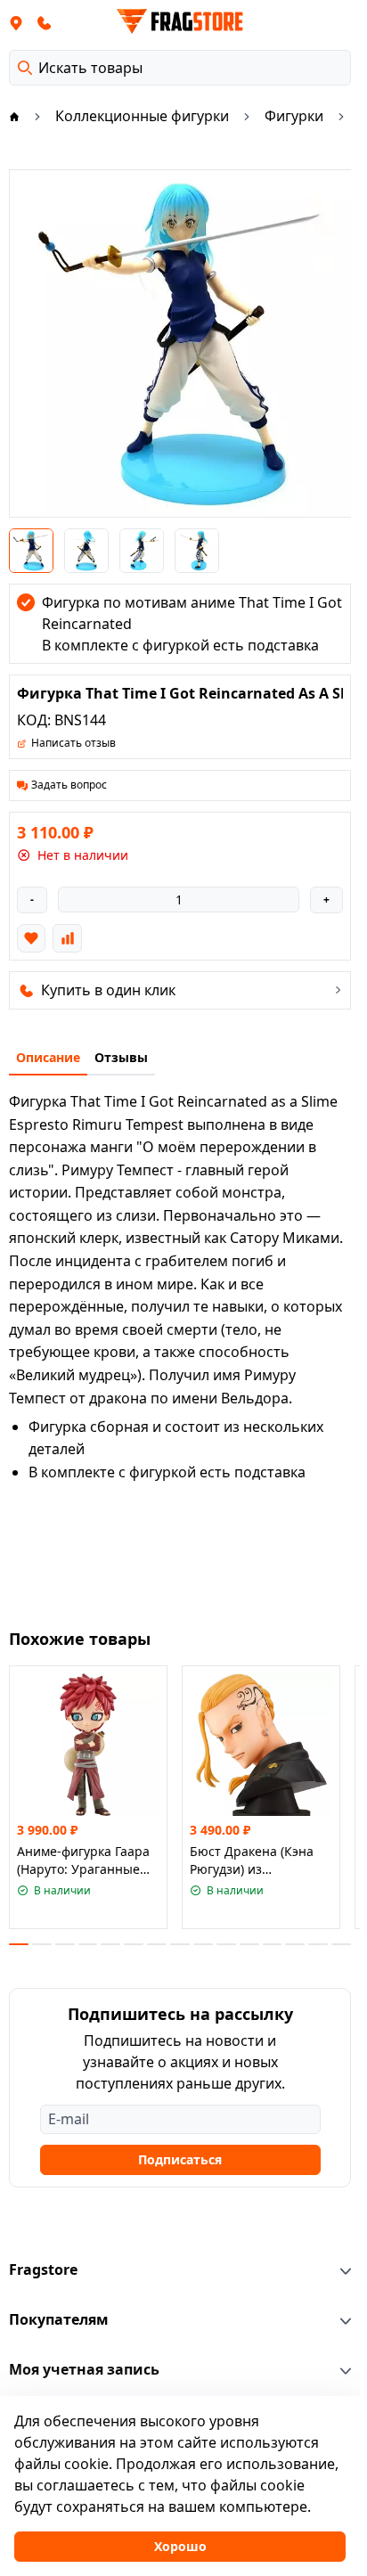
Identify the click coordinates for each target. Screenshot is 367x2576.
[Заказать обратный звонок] (45, 22)
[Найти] (25, 68)
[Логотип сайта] (180, 21)
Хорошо (180, 2546)
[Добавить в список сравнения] (67, 938)
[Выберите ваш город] (16, 22)
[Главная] (14, 116)
